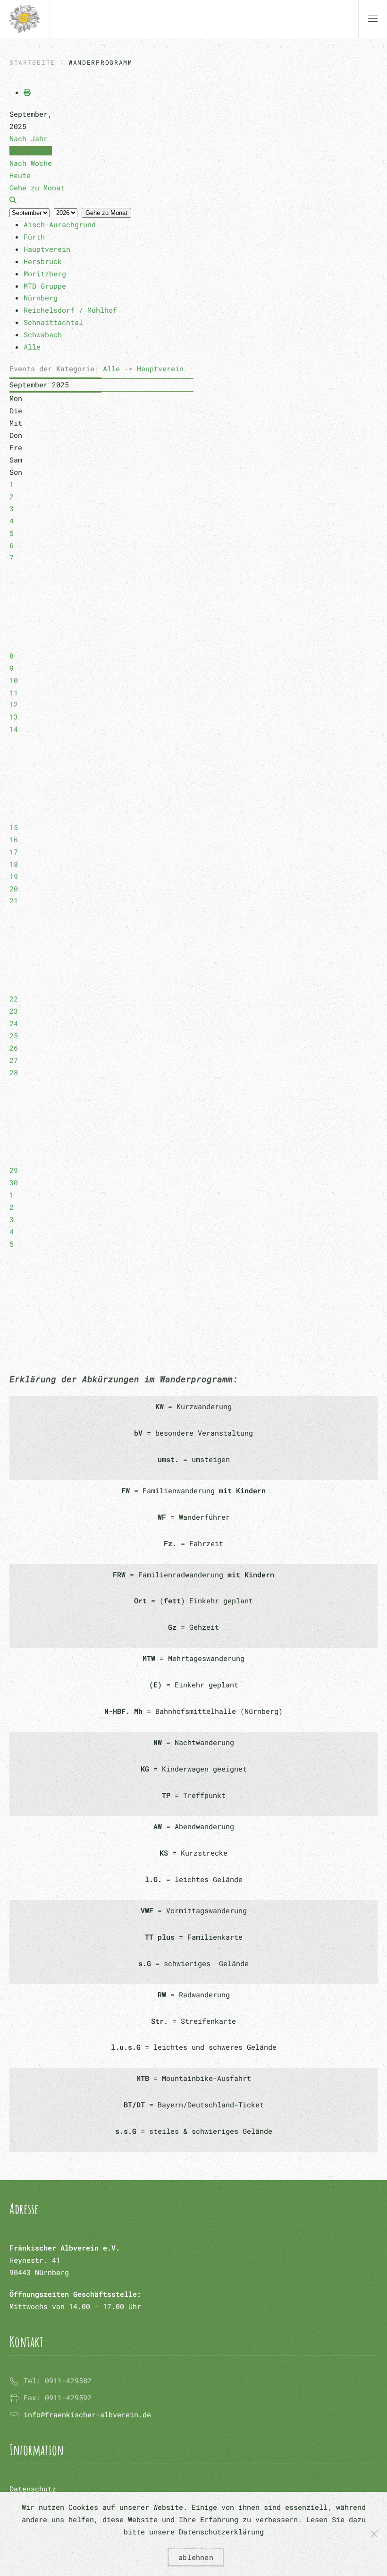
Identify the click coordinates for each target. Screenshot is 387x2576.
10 (14, 680)
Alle (111, 368)
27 (14, 1060)
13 (14, 717)
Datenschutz (33, 2489)
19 (14, 876)
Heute (20, 175)
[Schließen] (374, 2534)
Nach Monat (31, 151)
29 (14, 1170)
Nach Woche (31, 163)
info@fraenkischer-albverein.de (87, 2414)
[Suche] (13, 200)
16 (14, 839)
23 (14, 1011)
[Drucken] (27, 92)
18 (14, 864)
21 (14, 900)
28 (14, 1072)
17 (14, 852)
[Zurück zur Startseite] (25, 19)
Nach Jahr (29, 138)
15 (14, 827)
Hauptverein (160, 368)
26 (14, 1048)
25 (14, 1036)
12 (14, 704)
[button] (373, 19)
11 (14, 693)
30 (14, 1182)
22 (14, 999)
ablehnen (196, 2557)
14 (14, 729)
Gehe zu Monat (106, 213)
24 (14, 1023)
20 (14, 889)
